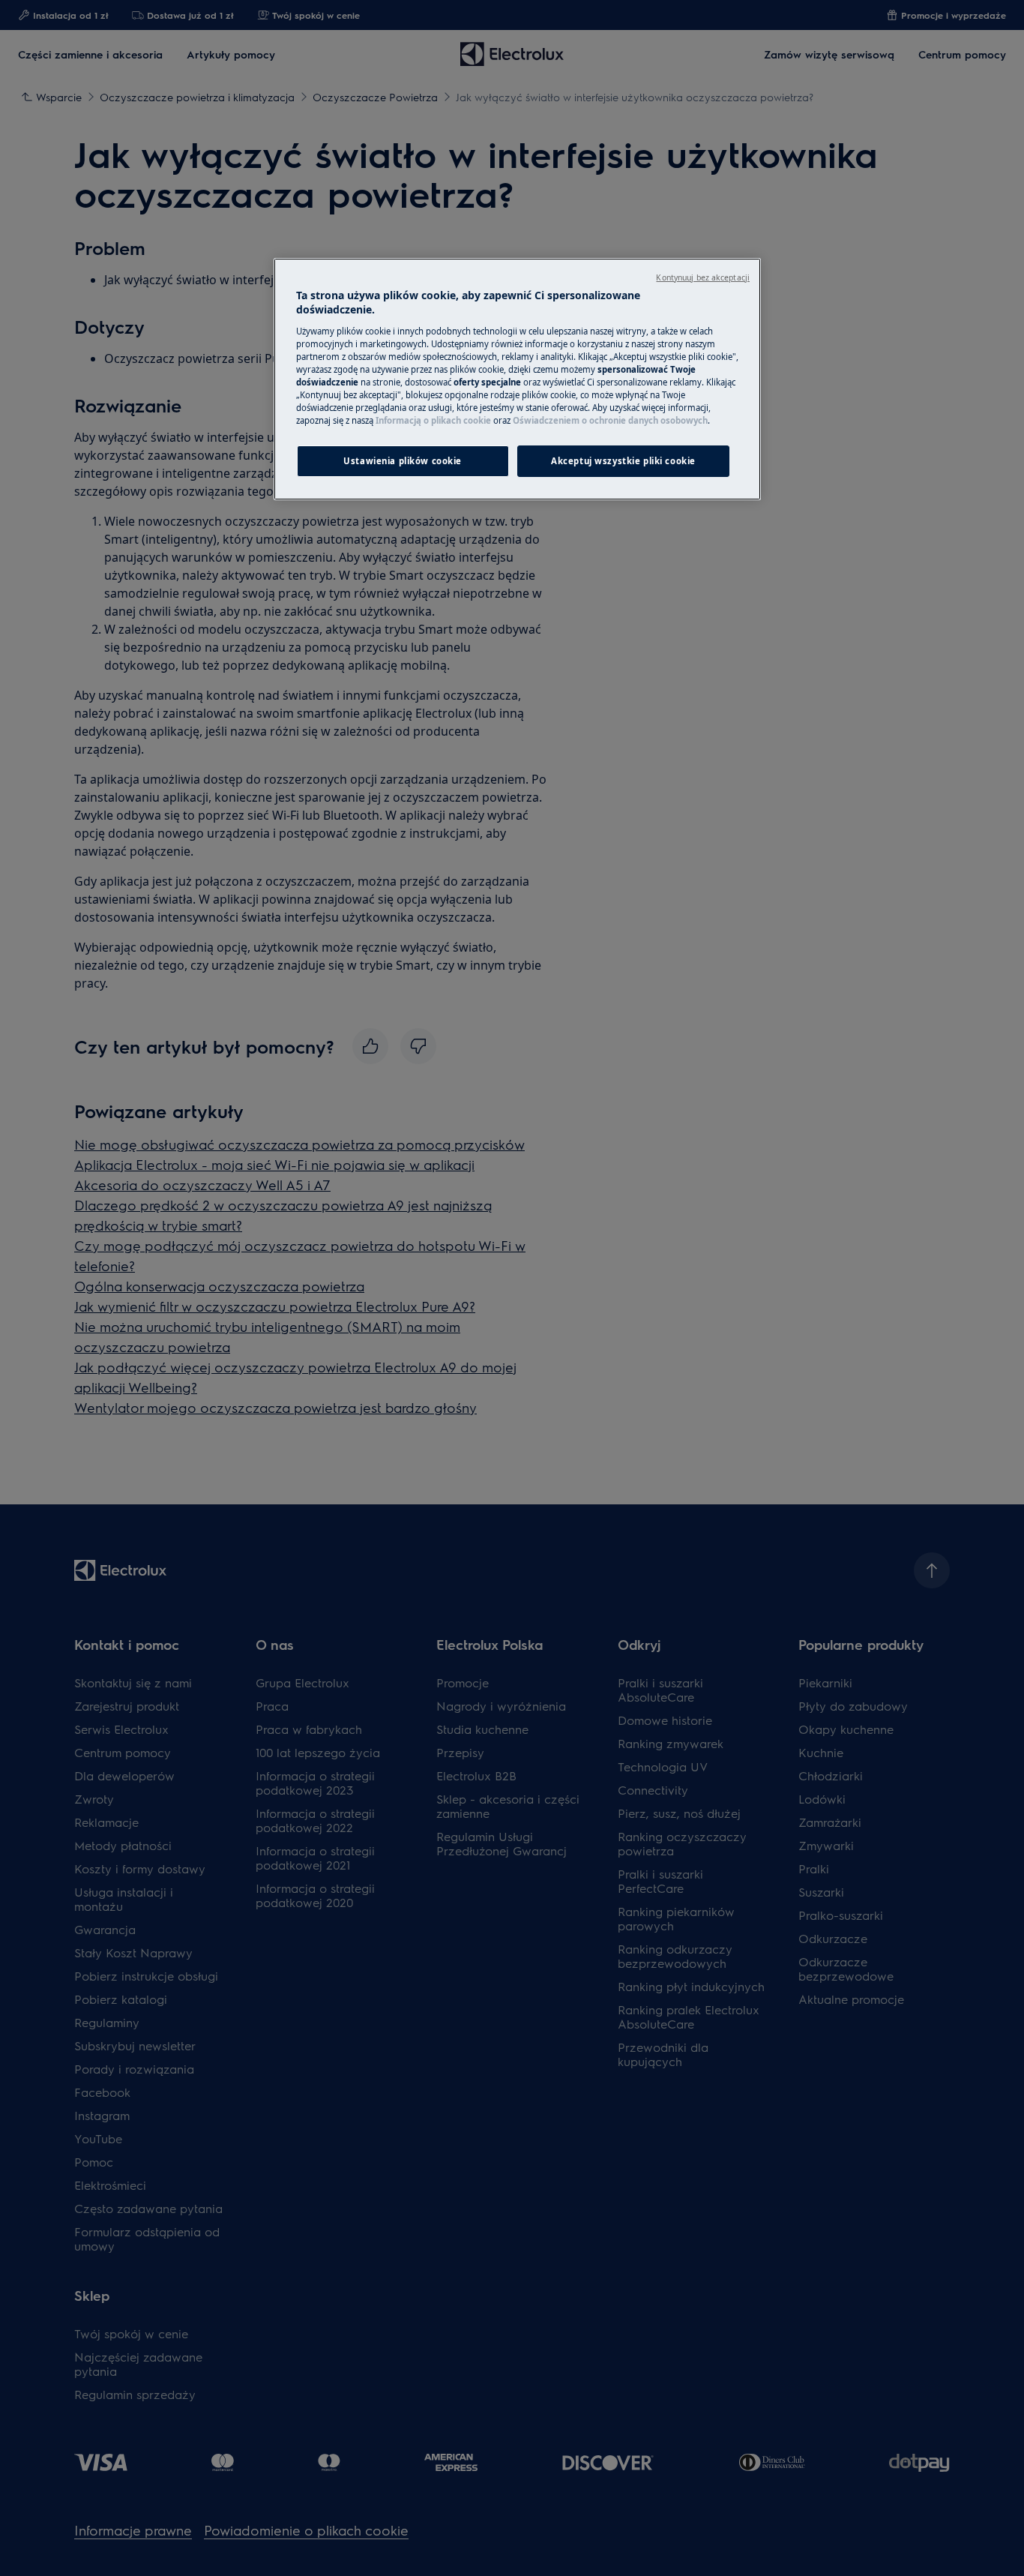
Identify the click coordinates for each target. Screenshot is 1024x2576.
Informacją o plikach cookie (433, 420)
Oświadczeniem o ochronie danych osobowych (610, 420)
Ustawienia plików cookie (403, 461)
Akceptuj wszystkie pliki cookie (623, 461)
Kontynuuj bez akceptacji (703, 277)
